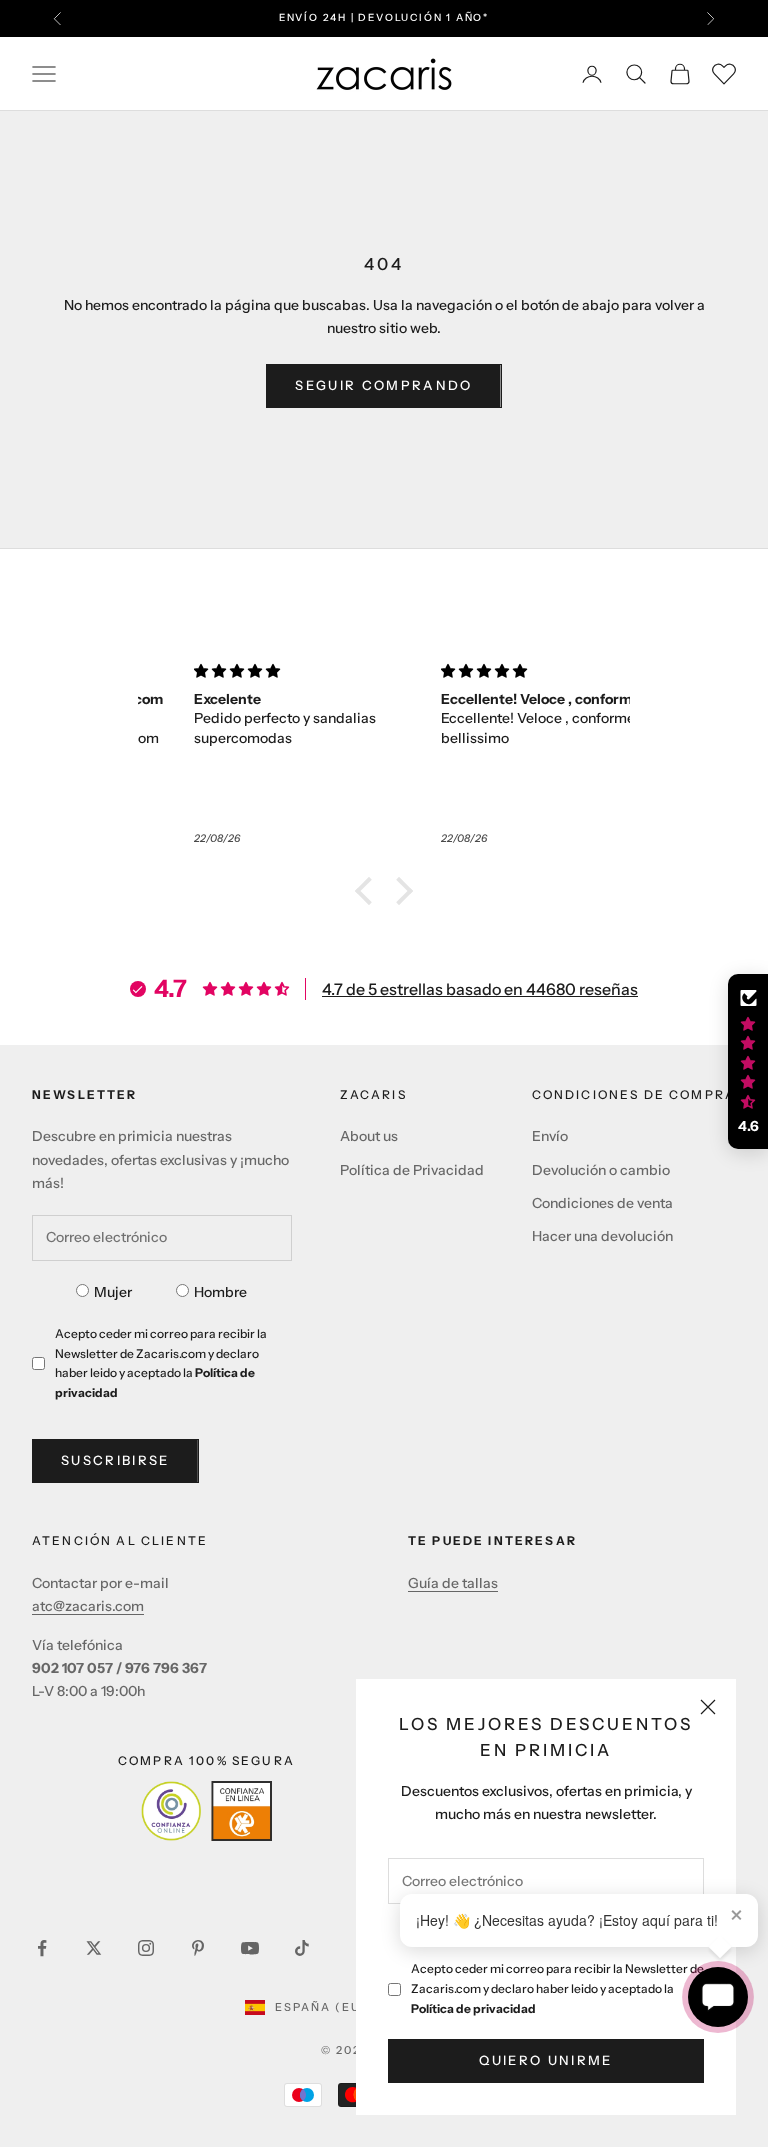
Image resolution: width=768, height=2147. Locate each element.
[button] (369, 891)
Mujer (113, 1292)
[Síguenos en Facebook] (42, 1948)
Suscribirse (115, 1460)
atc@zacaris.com (88, 1606)
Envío (550, 1136)
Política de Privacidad (412, 1170)
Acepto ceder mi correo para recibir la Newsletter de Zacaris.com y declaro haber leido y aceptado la (557, 1988)
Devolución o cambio (601, 1170)
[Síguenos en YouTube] (250, 1948)
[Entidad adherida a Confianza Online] (206, 1811)
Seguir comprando (383, 385)
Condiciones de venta (602, 1203)
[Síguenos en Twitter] (94, 1948)
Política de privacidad (473, 2008)
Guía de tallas (453, 1583)
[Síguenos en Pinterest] (198, 1948)
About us (369, 1136)
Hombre (220, 1292)
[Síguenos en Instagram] (146, 1948)
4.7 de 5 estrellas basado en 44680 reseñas (480, 989)
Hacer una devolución (602, 1236)
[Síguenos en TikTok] (302, 1948)
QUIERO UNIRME (545, 2060)
